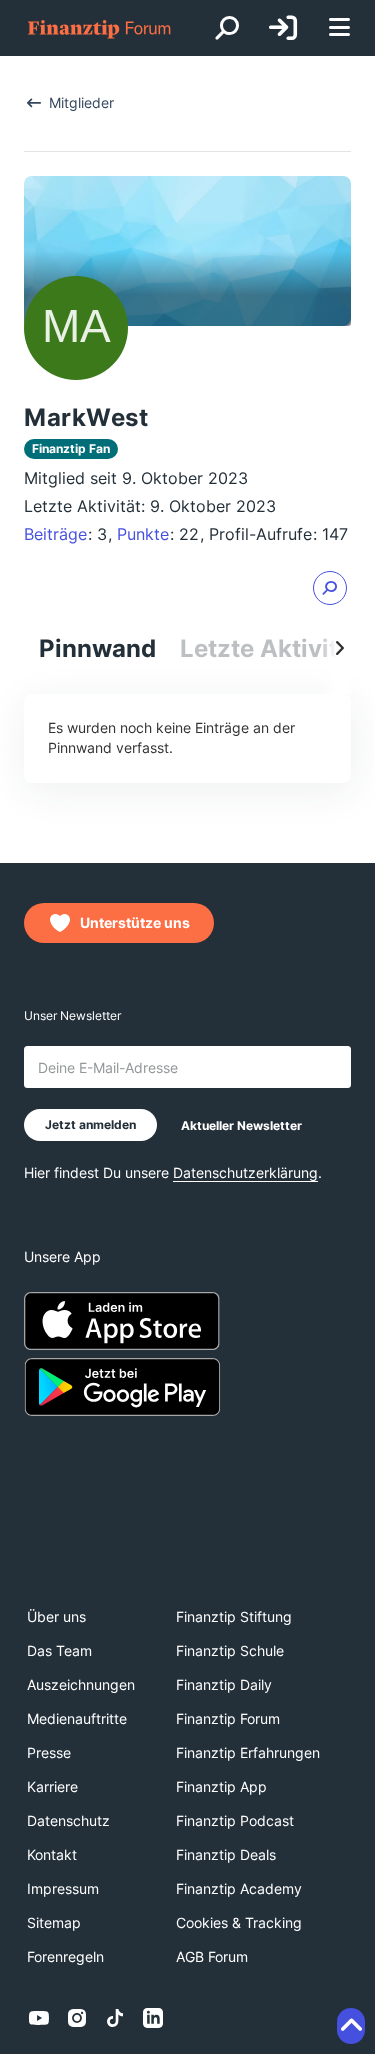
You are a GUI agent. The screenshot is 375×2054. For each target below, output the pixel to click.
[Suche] (227, 28)
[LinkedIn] (153, 2018)
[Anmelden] (283, 28)
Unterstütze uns (135, 922)
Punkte (143, 534)
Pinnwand (97, 648)
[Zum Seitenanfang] (351, 2026)
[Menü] (339, 28)
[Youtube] (39, 2018)
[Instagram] (77, 2018)
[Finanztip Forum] (100, 28)
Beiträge (55, 534)
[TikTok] (115, 2018)
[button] (330, 588)
